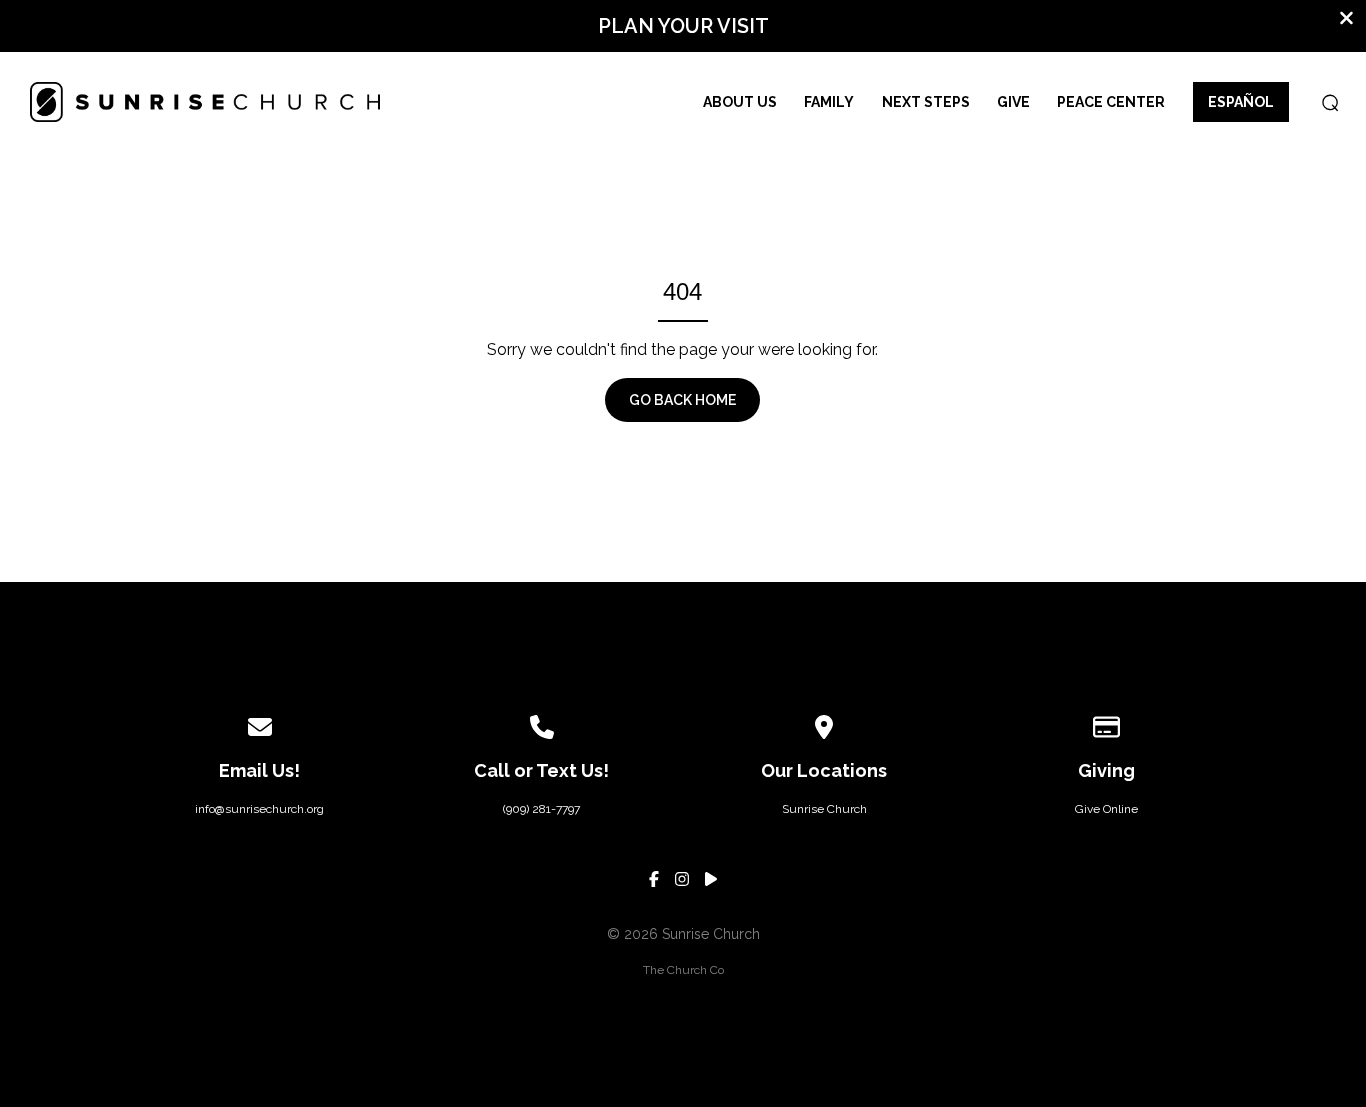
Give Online (1106, 809)
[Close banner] (1346, 20)
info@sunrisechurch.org (259, 809)
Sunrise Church (824, 809)
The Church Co (683, 970)
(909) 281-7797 (541, 809)
